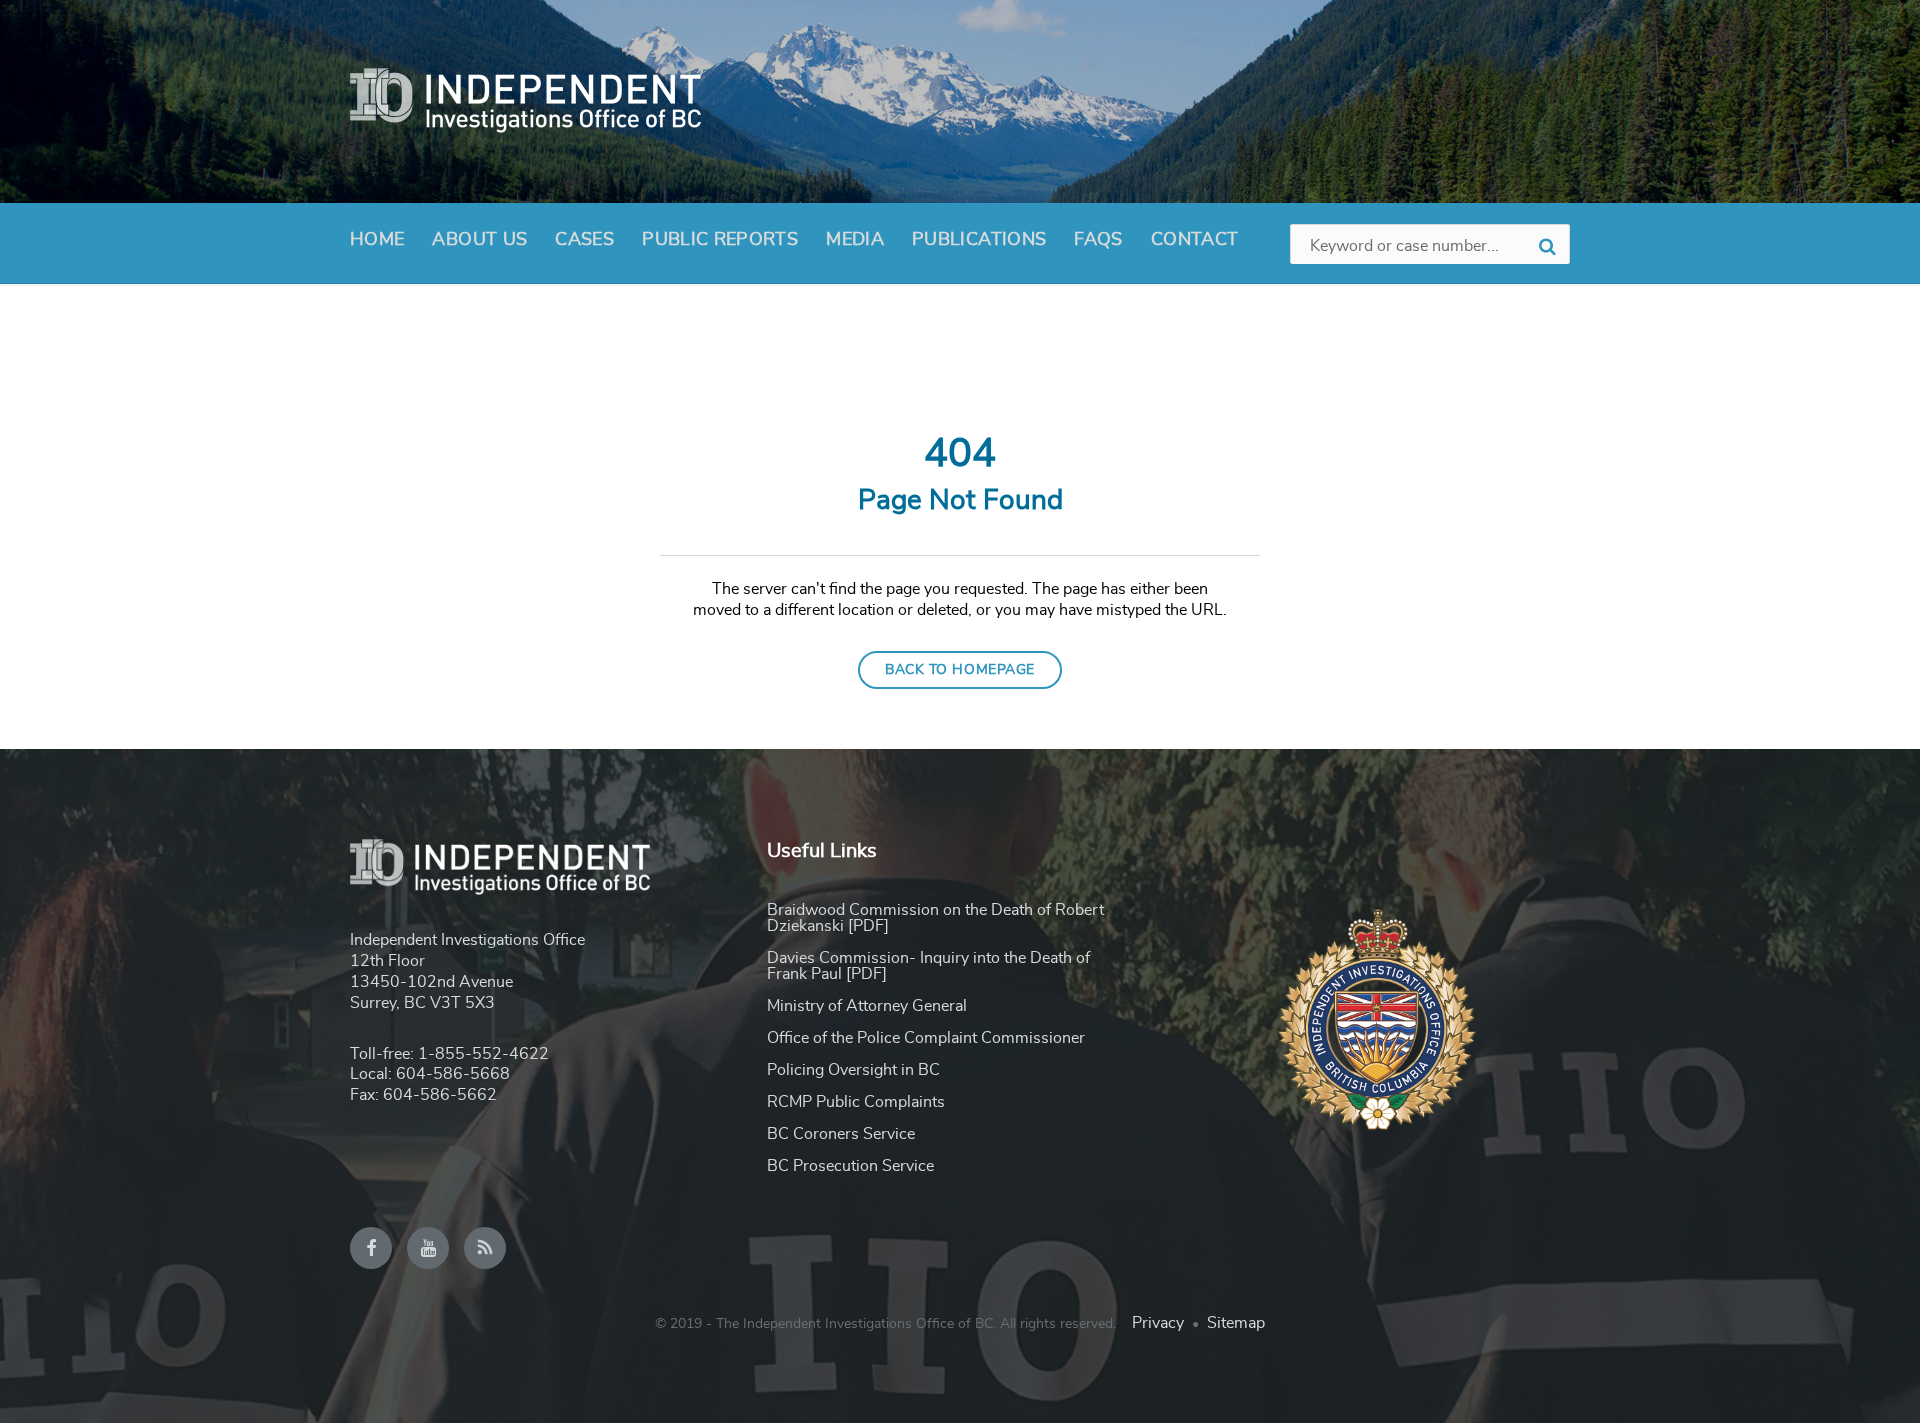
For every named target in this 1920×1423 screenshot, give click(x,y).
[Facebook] (371, 1248)
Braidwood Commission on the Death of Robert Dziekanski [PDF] (935, 918)
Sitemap (1236, 1323)
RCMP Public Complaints (856, 1102)
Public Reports (720, 240)
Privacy (1158, 1323)
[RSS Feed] (485, 1248)
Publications (979, 240)
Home (377, 240)
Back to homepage (960, 670)
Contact (1195, 240)
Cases (584, 240)
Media (855, 240)
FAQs (1098, 240)
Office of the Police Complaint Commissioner (926, 1038)
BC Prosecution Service (850, 1166)
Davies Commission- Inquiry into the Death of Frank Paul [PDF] (928, 966)
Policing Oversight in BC (853, 1070)
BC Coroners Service (841, 1134)
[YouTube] (428, 1248)
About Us (479, 240)
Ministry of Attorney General (867, 1006)
